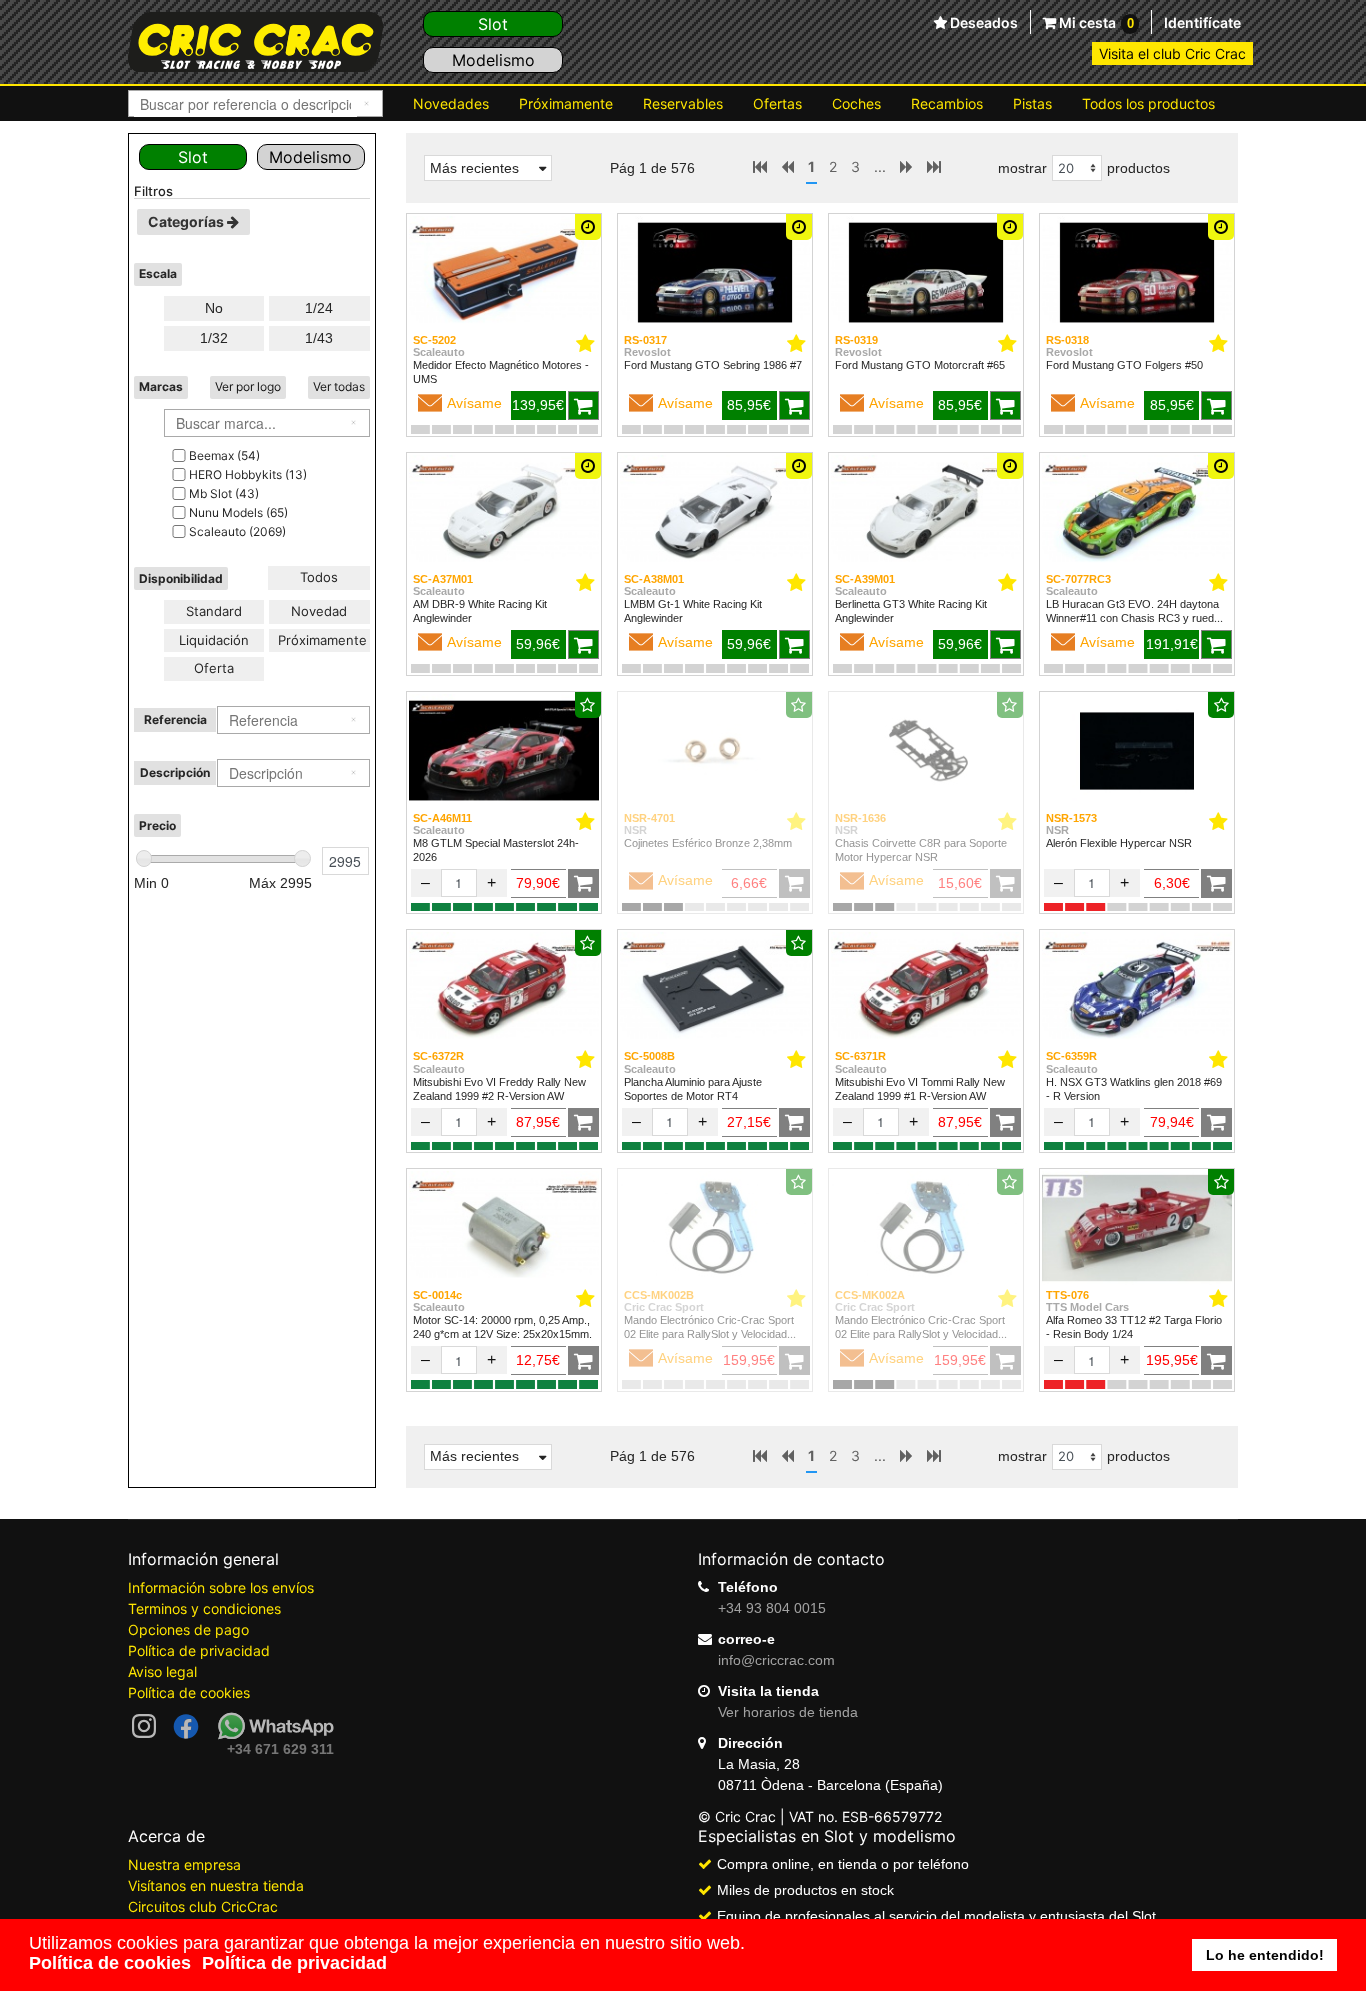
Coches (856, 103)
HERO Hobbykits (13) (248, 474)
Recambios (947, 103)
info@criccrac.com (776, 1660)
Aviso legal (162, 1671)
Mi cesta (1094, 22)
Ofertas (777, 103)
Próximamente (566, 103)
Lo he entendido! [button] (1265, 1955)
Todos (319, 577)
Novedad (319, 611)
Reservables (683, 103)
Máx (280, 883)
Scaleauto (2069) (237, 531)
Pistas (1032, 103)
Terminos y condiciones (204, 1608)
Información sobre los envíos (221, 1587)
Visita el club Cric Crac (1172, 53)
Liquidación (214, 640)
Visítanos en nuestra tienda (216, 1885)
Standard (214, 611)
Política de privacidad (199, 1650)
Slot (493, 24)
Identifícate (1202, 22)
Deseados (982, 23)
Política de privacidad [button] (294, 1963)
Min (151, 883)
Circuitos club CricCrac (203, 1906)
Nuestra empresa (184, 1864)
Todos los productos (1148, 103)
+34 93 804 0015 (772, 1608)
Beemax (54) (224, 455)
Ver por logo (248, 386)
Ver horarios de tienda (788, 1712)
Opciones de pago (188, 1629)
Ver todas (339, 386)
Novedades (451, 103)
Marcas (161, 386)
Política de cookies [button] (110, 1963)
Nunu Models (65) (238, 512)
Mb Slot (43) (224, 493)
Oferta (214, 668)
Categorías (187, 221)
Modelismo (493, 60)
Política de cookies (189, 1692)
